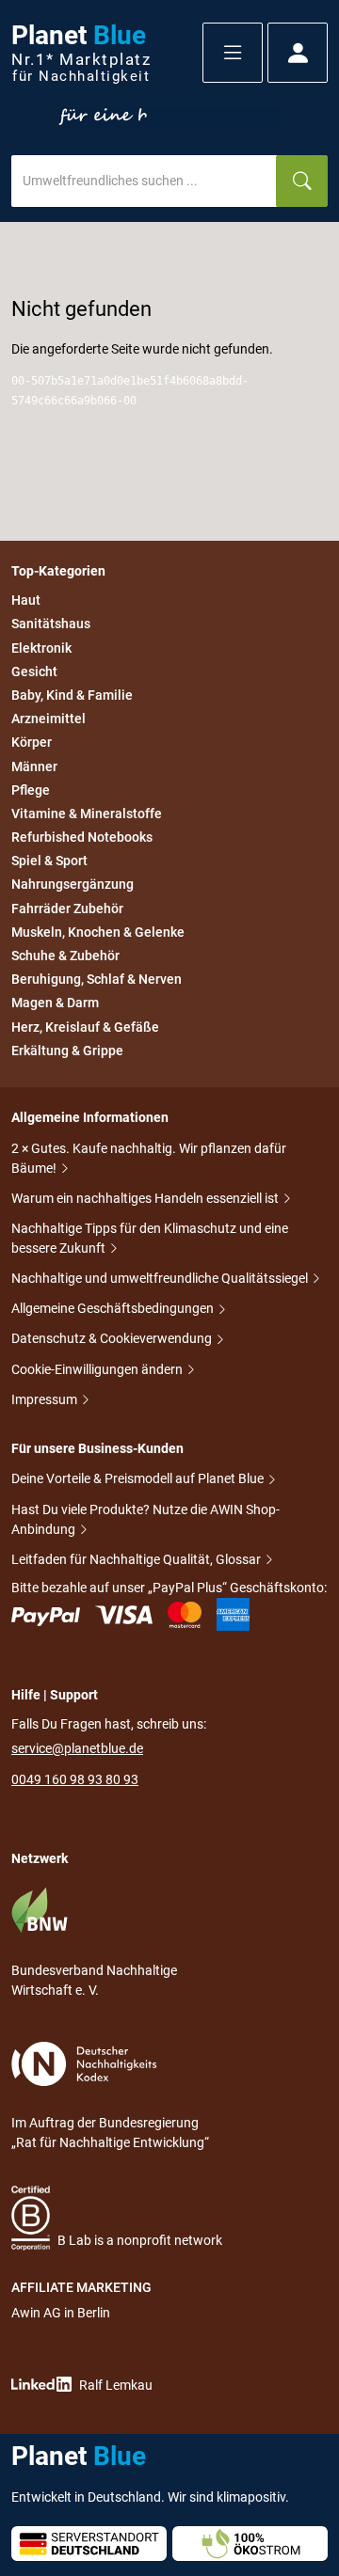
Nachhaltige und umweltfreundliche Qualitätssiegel (161, 1278)
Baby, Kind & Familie (72, 695)
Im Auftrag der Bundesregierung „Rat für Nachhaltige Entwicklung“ (110, 2133)
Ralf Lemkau (116, 2385)
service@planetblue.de (77, 1748)
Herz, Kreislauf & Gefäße (85, 1027)
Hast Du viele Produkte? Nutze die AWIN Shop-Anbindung (145, 1519)
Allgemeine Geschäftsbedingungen (114, 1308)
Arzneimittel (48, 719)
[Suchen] (302, 181)
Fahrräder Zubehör (67, 909)
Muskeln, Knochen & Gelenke (98, 932)
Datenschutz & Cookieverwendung (113, 1338)
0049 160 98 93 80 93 (75, 1779)
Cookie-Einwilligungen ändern (98, 1369)
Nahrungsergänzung (73, 885)
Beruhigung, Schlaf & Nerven (97, 979)
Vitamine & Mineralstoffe (87, 814)
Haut (26, 600)
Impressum (46, 1399)
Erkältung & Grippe (67, 1051)
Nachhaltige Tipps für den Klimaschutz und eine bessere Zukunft (150, 1238)
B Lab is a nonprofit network (140, 2240)
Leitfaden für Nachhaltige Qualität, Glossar (137, 1559)
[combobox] (144, 181)
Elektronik (41, 648)
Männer (34, 766)
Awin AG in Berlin (61, 2313)
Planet (81, 53)
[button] (233, 53)
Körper (32, 743)
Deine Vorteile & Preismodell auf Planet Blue (139, 1478)
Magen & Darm (55, 1004)
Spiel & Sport (49, 861)
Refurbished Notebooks (82, 837)
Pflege (31, 790)
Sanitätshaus (51, 624)
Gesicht (34, 672)
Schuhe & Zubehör (65, 956)
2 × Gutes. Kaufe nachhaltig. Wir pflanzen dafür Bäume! (149, 1158)
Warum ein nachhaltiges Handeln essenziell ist (146, 1198)
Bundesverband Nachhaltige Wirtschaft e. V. (94, 1980)
